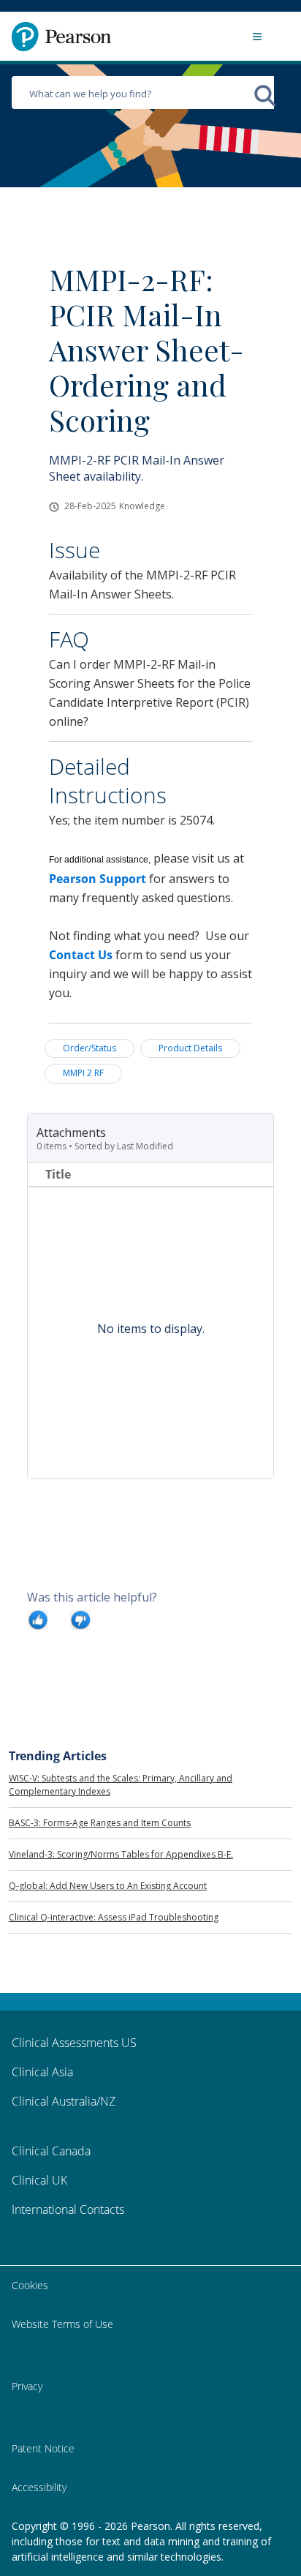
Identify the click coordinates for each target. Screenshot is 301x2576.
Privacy (27, 2386)
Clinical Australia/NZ (64, 2101)
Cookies (30, 2285)
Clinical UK (39, 2180)
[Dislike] (80, 1619)
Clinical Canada (51, 2151)
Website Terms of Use (62, 2324)
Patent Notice (43, 2448)
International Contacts (68, 2209)
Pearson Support (98, 879)
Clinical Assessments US (74, 2043)
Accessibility (39, 2487)
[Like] (38, 1619)
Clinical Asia (42, 2072)
